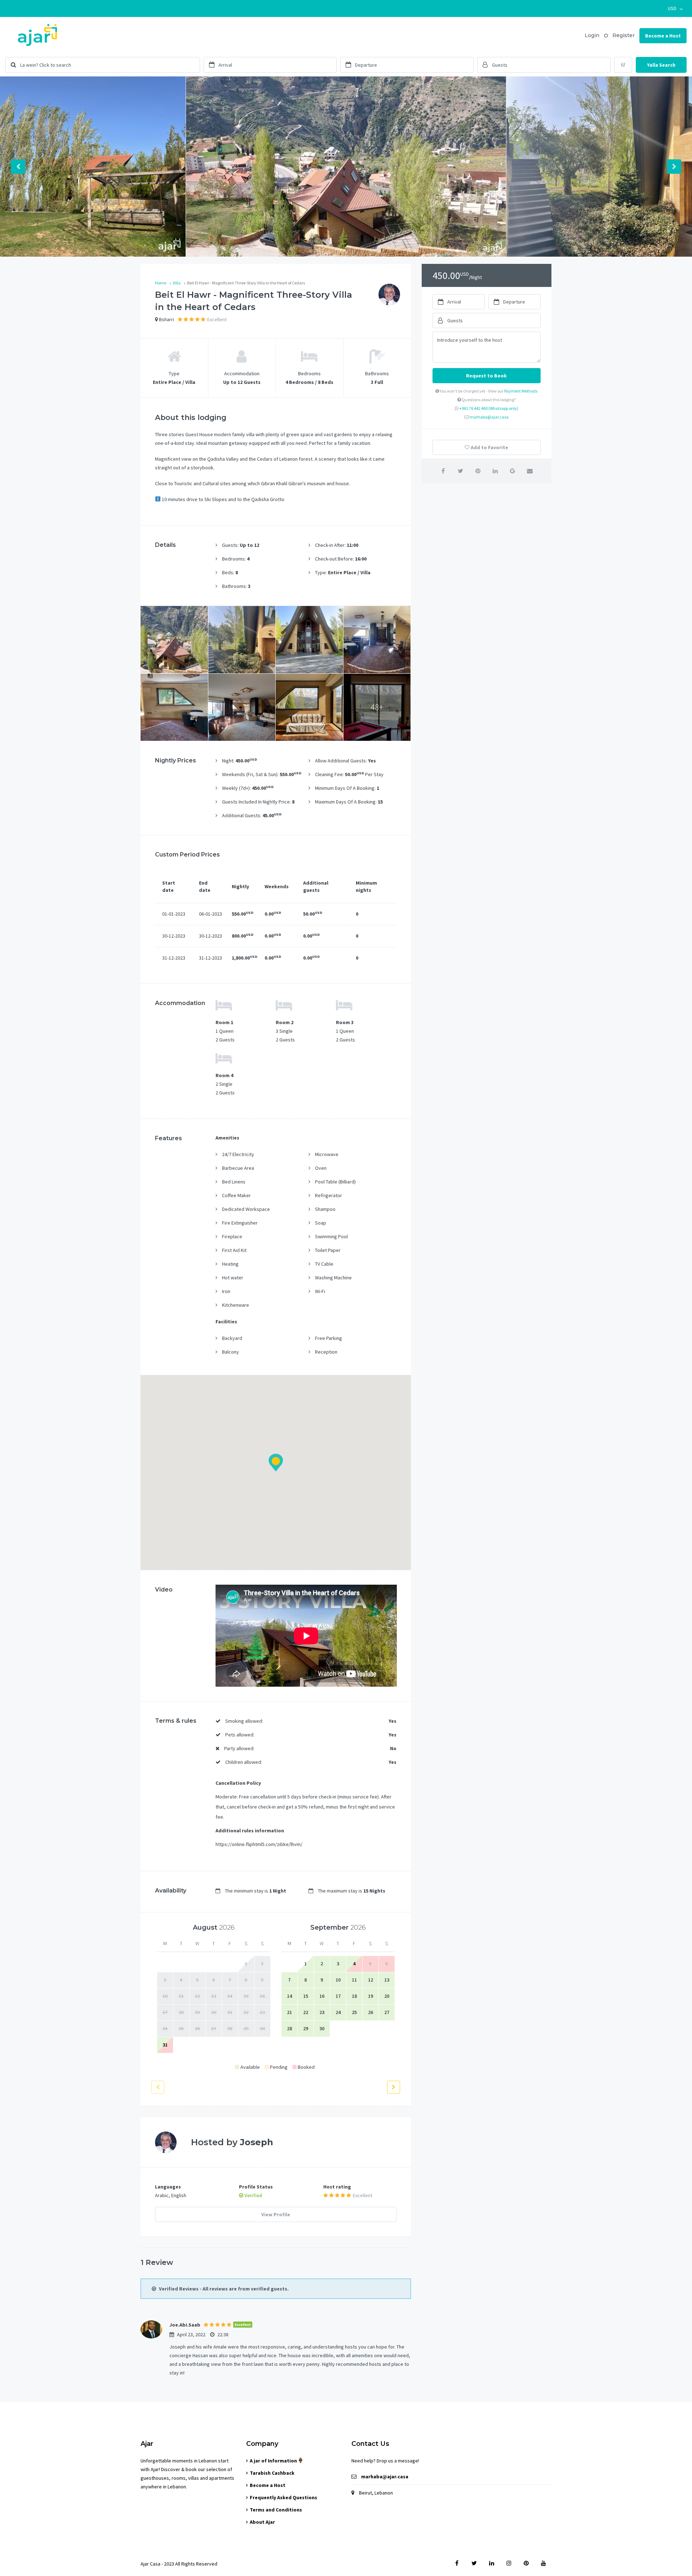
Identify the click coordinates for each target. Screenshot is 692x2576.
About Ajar (262, 2522)
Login (592, 35)
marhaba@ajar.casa (489, 417)
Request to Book (486, 376)
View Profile (276, 2214)
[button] (675, 8)
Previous (18, 167)
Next (674, 167)
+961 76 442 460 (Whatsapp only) (489, 408)
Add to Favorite (489, 447)
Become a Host (663, 36)
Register (624, 35)
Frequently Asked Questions (283, 2497)
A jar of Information (274, 2461)
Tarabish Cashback (272, 2473)
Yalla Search (661, 65)
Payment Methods (521, 391)
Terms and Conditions (276, 2510)
